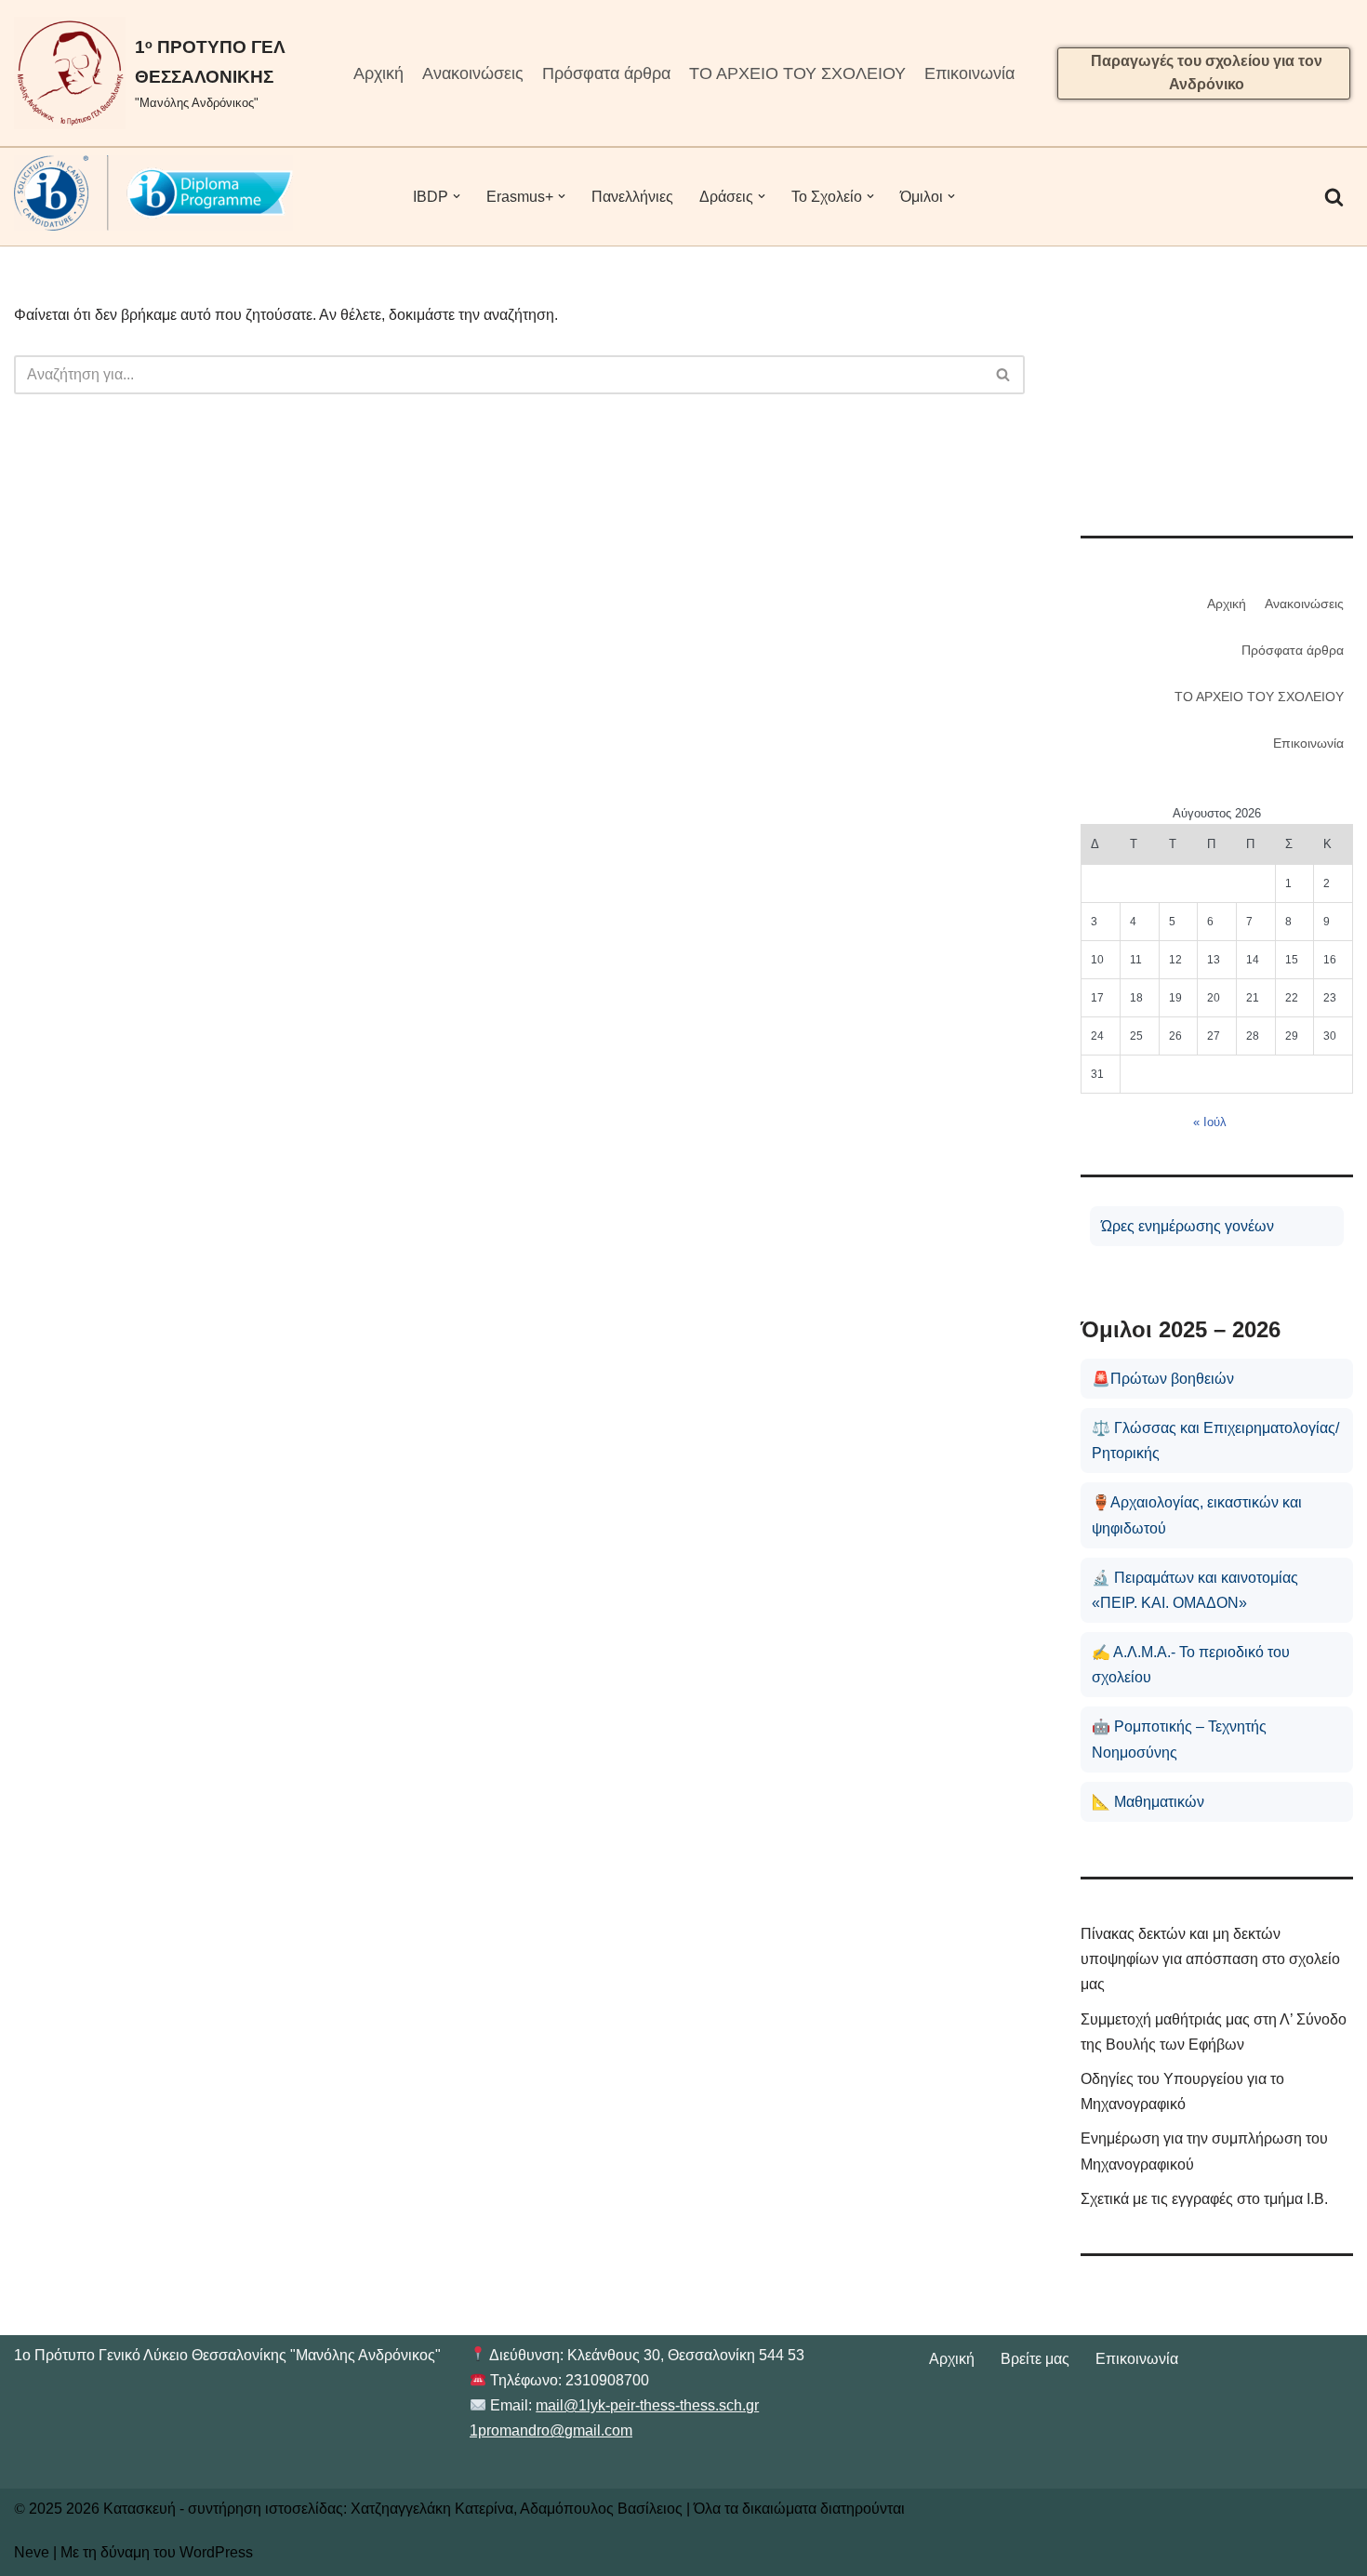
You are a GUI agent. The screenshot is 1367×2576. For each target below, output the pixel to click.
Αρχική (378, 73)
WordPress (216, 2552)
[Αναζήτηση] (1334, 197)
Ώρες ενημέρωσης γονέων (1188, 1226)
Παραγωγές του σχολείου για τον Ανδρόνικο (1207, 73)
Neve (32, 2552)
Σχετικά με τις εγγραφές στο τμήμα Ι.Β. (1204, 2199)
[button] (457, 196)
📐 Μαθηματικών (1148, 1802)
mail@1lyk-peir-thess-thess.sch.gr (647, 2405)
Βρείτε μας (1035, 2359)
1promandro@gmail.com (551, 2430)
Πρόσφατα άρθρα (606, 73)
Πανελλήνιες (632, 197)
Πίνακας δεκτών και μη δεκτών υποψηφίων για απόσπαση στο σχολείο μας (1210, 1959)
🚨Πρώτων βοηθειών (1163, 1379)
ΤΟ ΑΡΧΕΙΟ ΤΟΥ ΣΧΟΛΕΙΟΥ (797, 73)
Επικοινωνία (969, 73)
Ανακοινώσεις (473, 73)
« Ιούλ (1210, 1122)
